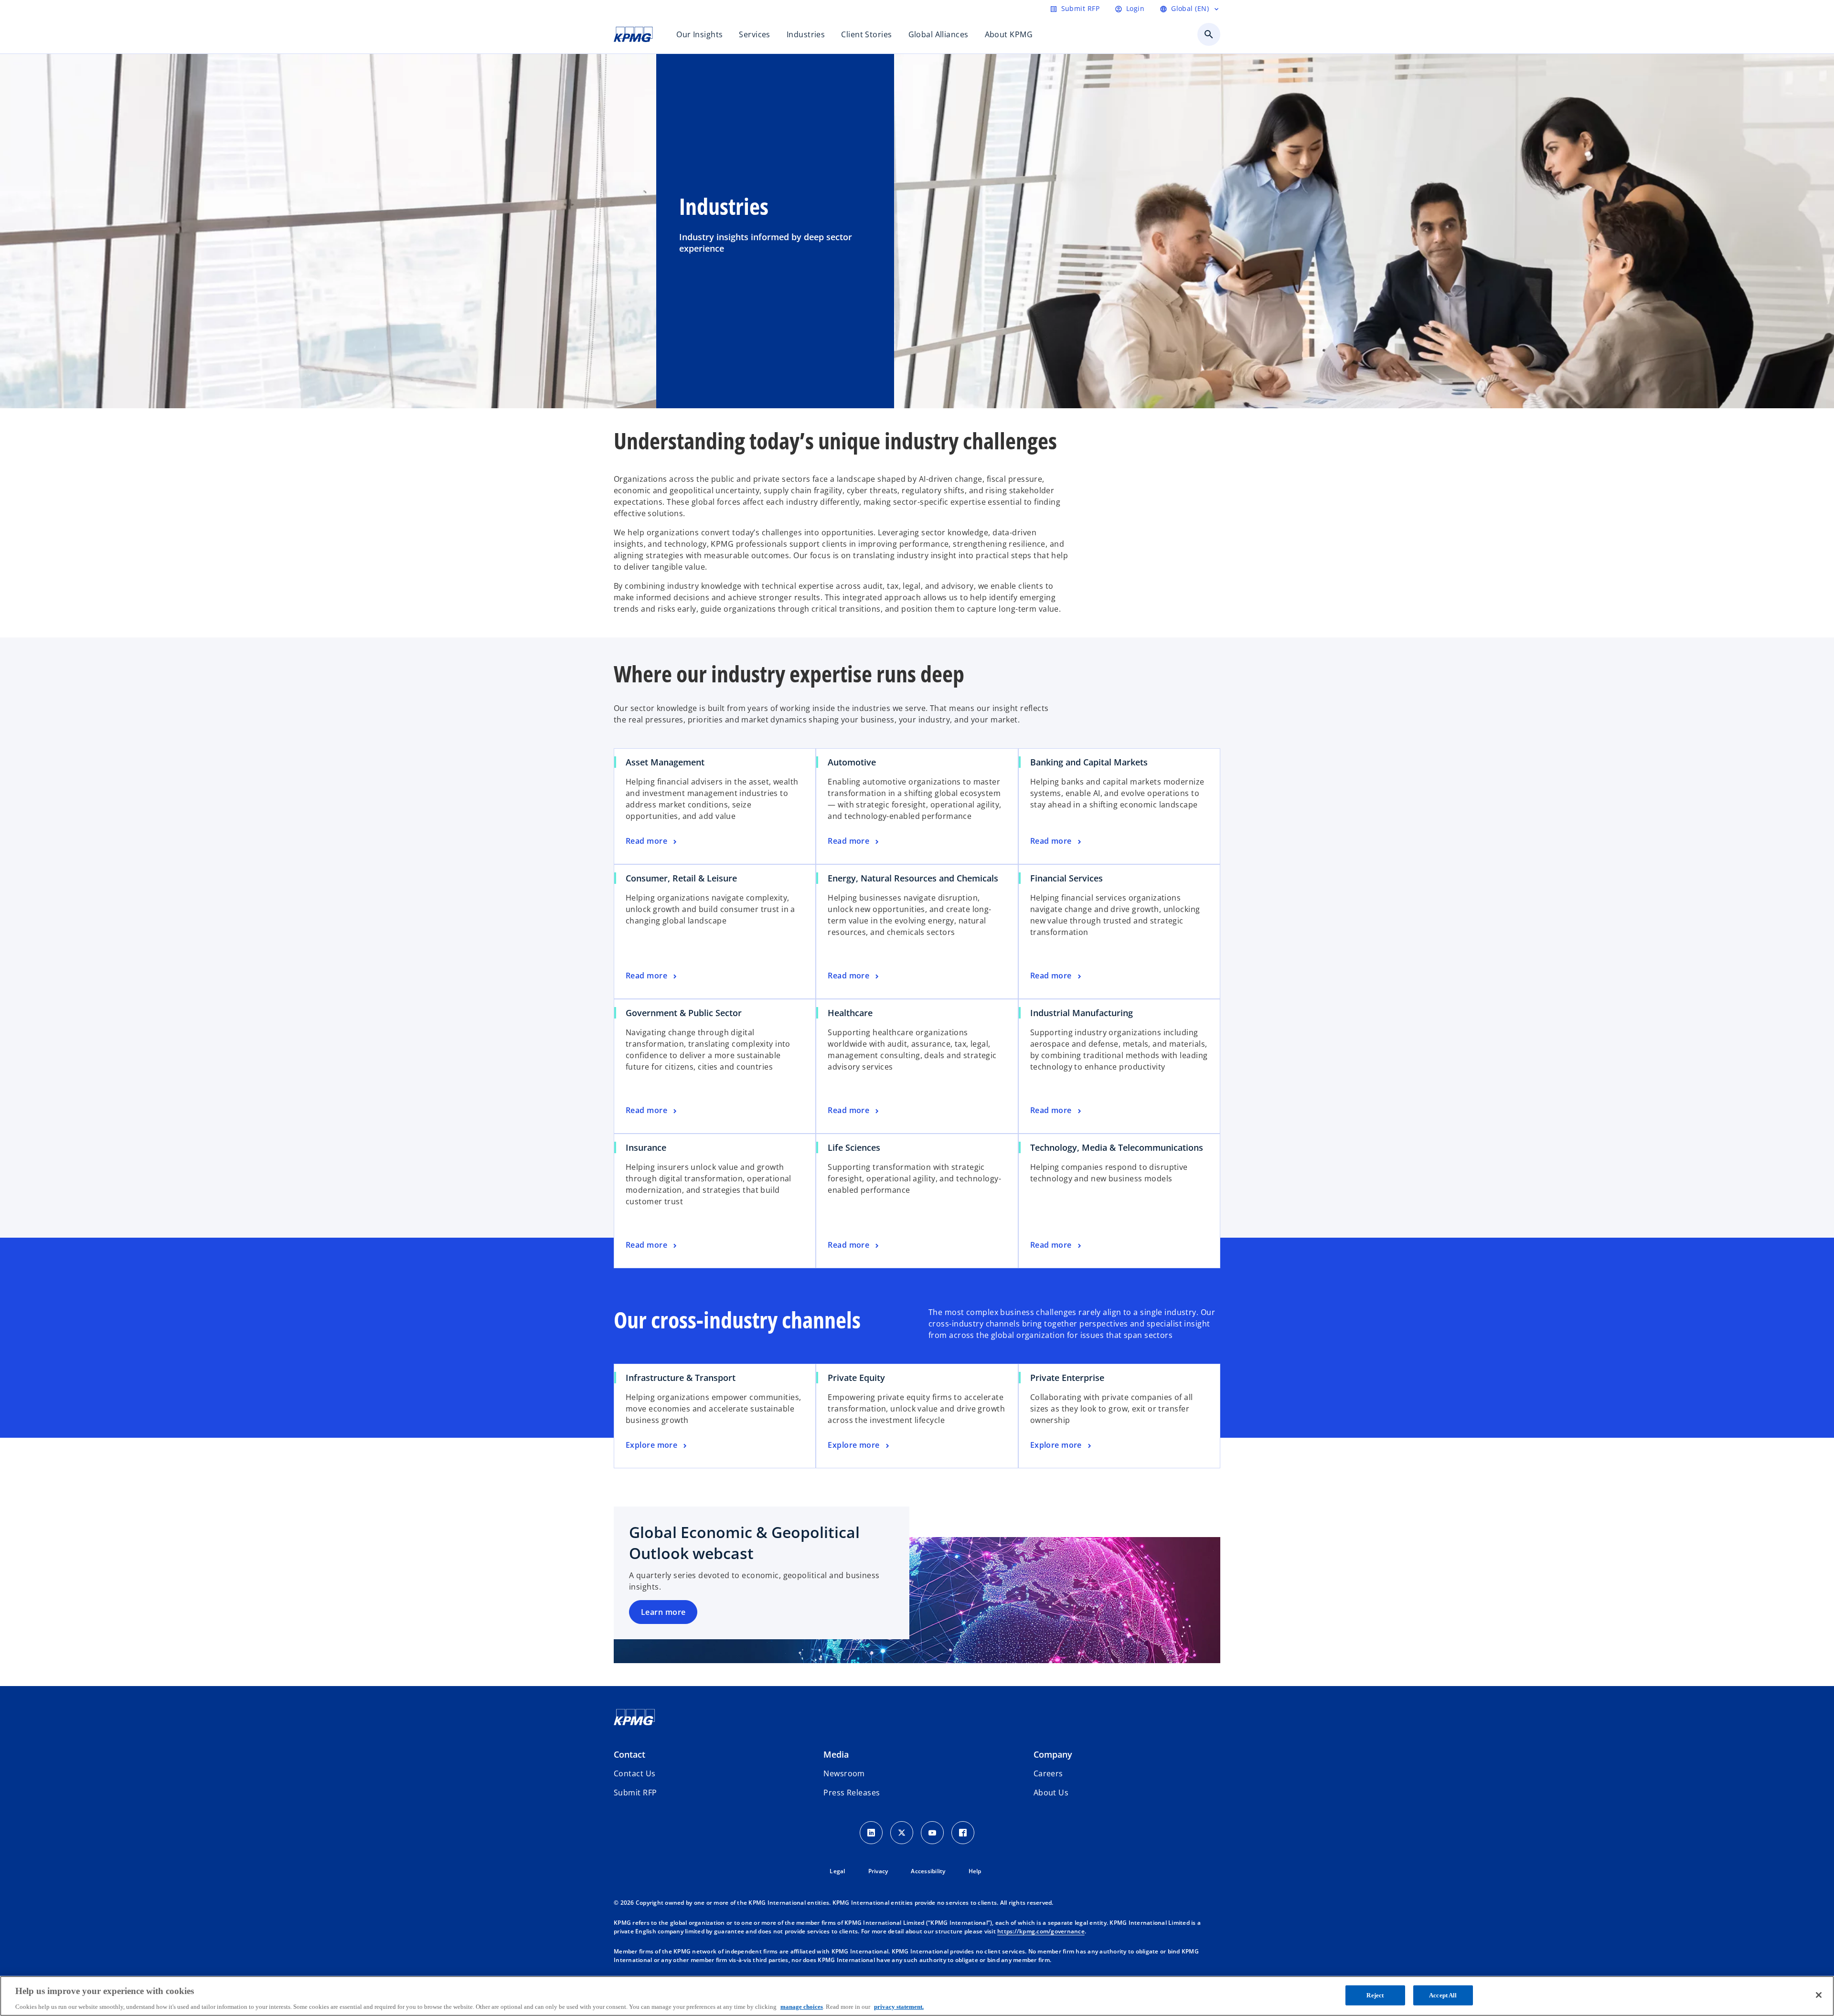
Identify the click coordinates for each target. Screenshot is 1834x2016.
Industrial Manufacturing (1082, 1013)
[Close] (1819, 1995)
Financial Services (1066, 878)
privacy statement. (899, 2006)
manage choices (802, 2006)
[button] (635, 1793)
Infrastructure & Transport (681, 1378)
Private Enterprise (1067, 1378)
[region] (917, 1996)
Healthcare (850, 1013)
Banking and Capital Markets (1089, 762)
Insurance (646, 1147)
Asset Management (665, 762)
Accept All (1443, 1995)
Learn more (663, 1612)
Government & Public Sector (684, 1013)
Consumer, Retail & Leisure (681, 878)
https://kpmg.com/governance (1041, 1931)
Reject (1375, 1995)
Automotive (852, 762)
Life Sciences (854, 1147)
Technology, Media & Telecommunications (1117, 1147)
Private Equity (856, 1378)
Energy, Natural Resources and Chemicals (913, 878)
